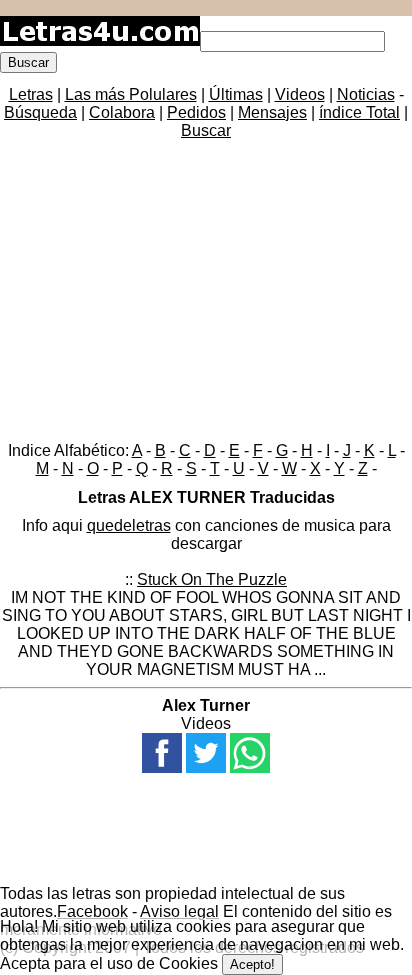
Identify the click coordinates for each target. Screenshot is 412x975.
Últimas (236, 94)
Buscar (206, 130)
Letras (31, 94)
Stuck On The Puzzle (212, 579)
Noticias (366, 94)
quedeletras (129, 525)
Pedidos (196, 112)
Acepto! (252, 964)
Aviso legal (179, 911)
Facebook (92, 911)
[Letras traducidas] (100, 40)
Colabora (122, 112)
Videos (300, 94)
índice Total (359, 112)
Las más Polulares (131, 94)
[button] (162, 753)
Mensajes (272, 112)
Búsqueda (40, 112)
